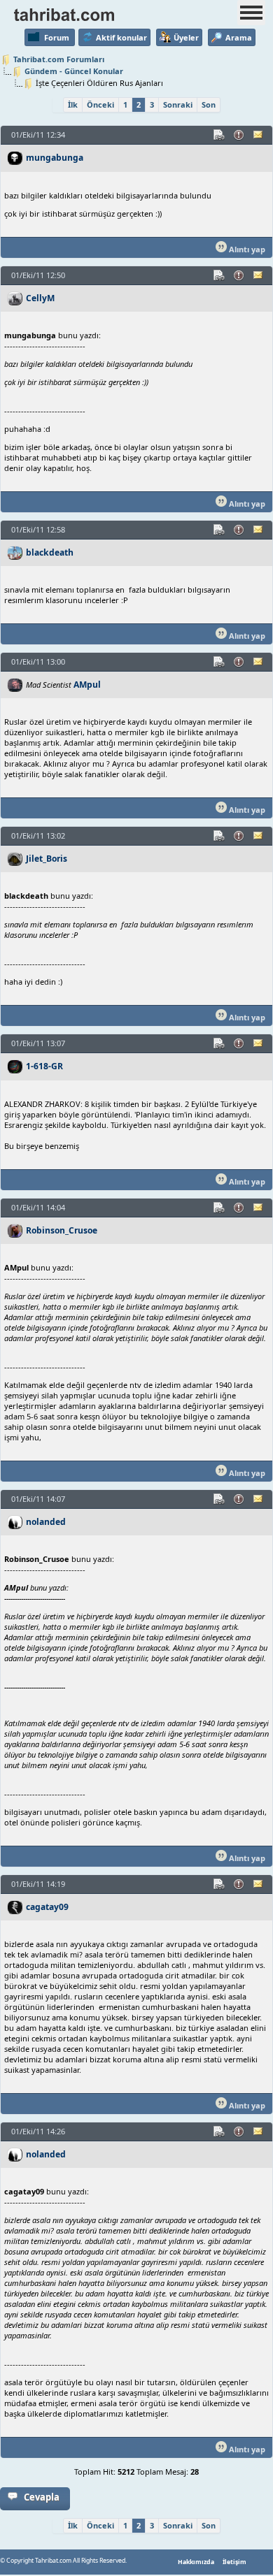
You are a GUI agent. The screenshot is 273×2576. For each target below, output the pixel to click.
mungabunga (55, 158)
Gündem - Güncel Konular (74, 71)
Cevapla (42, 2497)
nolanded (46, 1522)
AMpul (87, 685)
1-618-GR (44, 1066)
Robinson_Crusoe (62, 1230)
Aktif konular (121, 37)
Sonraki (178, 104)
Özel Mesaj (259, 135)
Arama (239, 37)
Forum (57, 37)
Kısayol (220, 135)
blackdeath (50, 552)
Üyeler (186, 37)
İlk (73, 104)
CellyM (40, 298)
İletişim (234, 2562)
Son (209, 104)
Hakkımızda (196, 2562)
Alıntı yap (246, 249)
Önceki (100, 104)
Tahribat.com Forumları (59, 59)
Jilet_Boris (47, 859)
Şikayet (239, 135)
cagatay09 (47, 1907)
